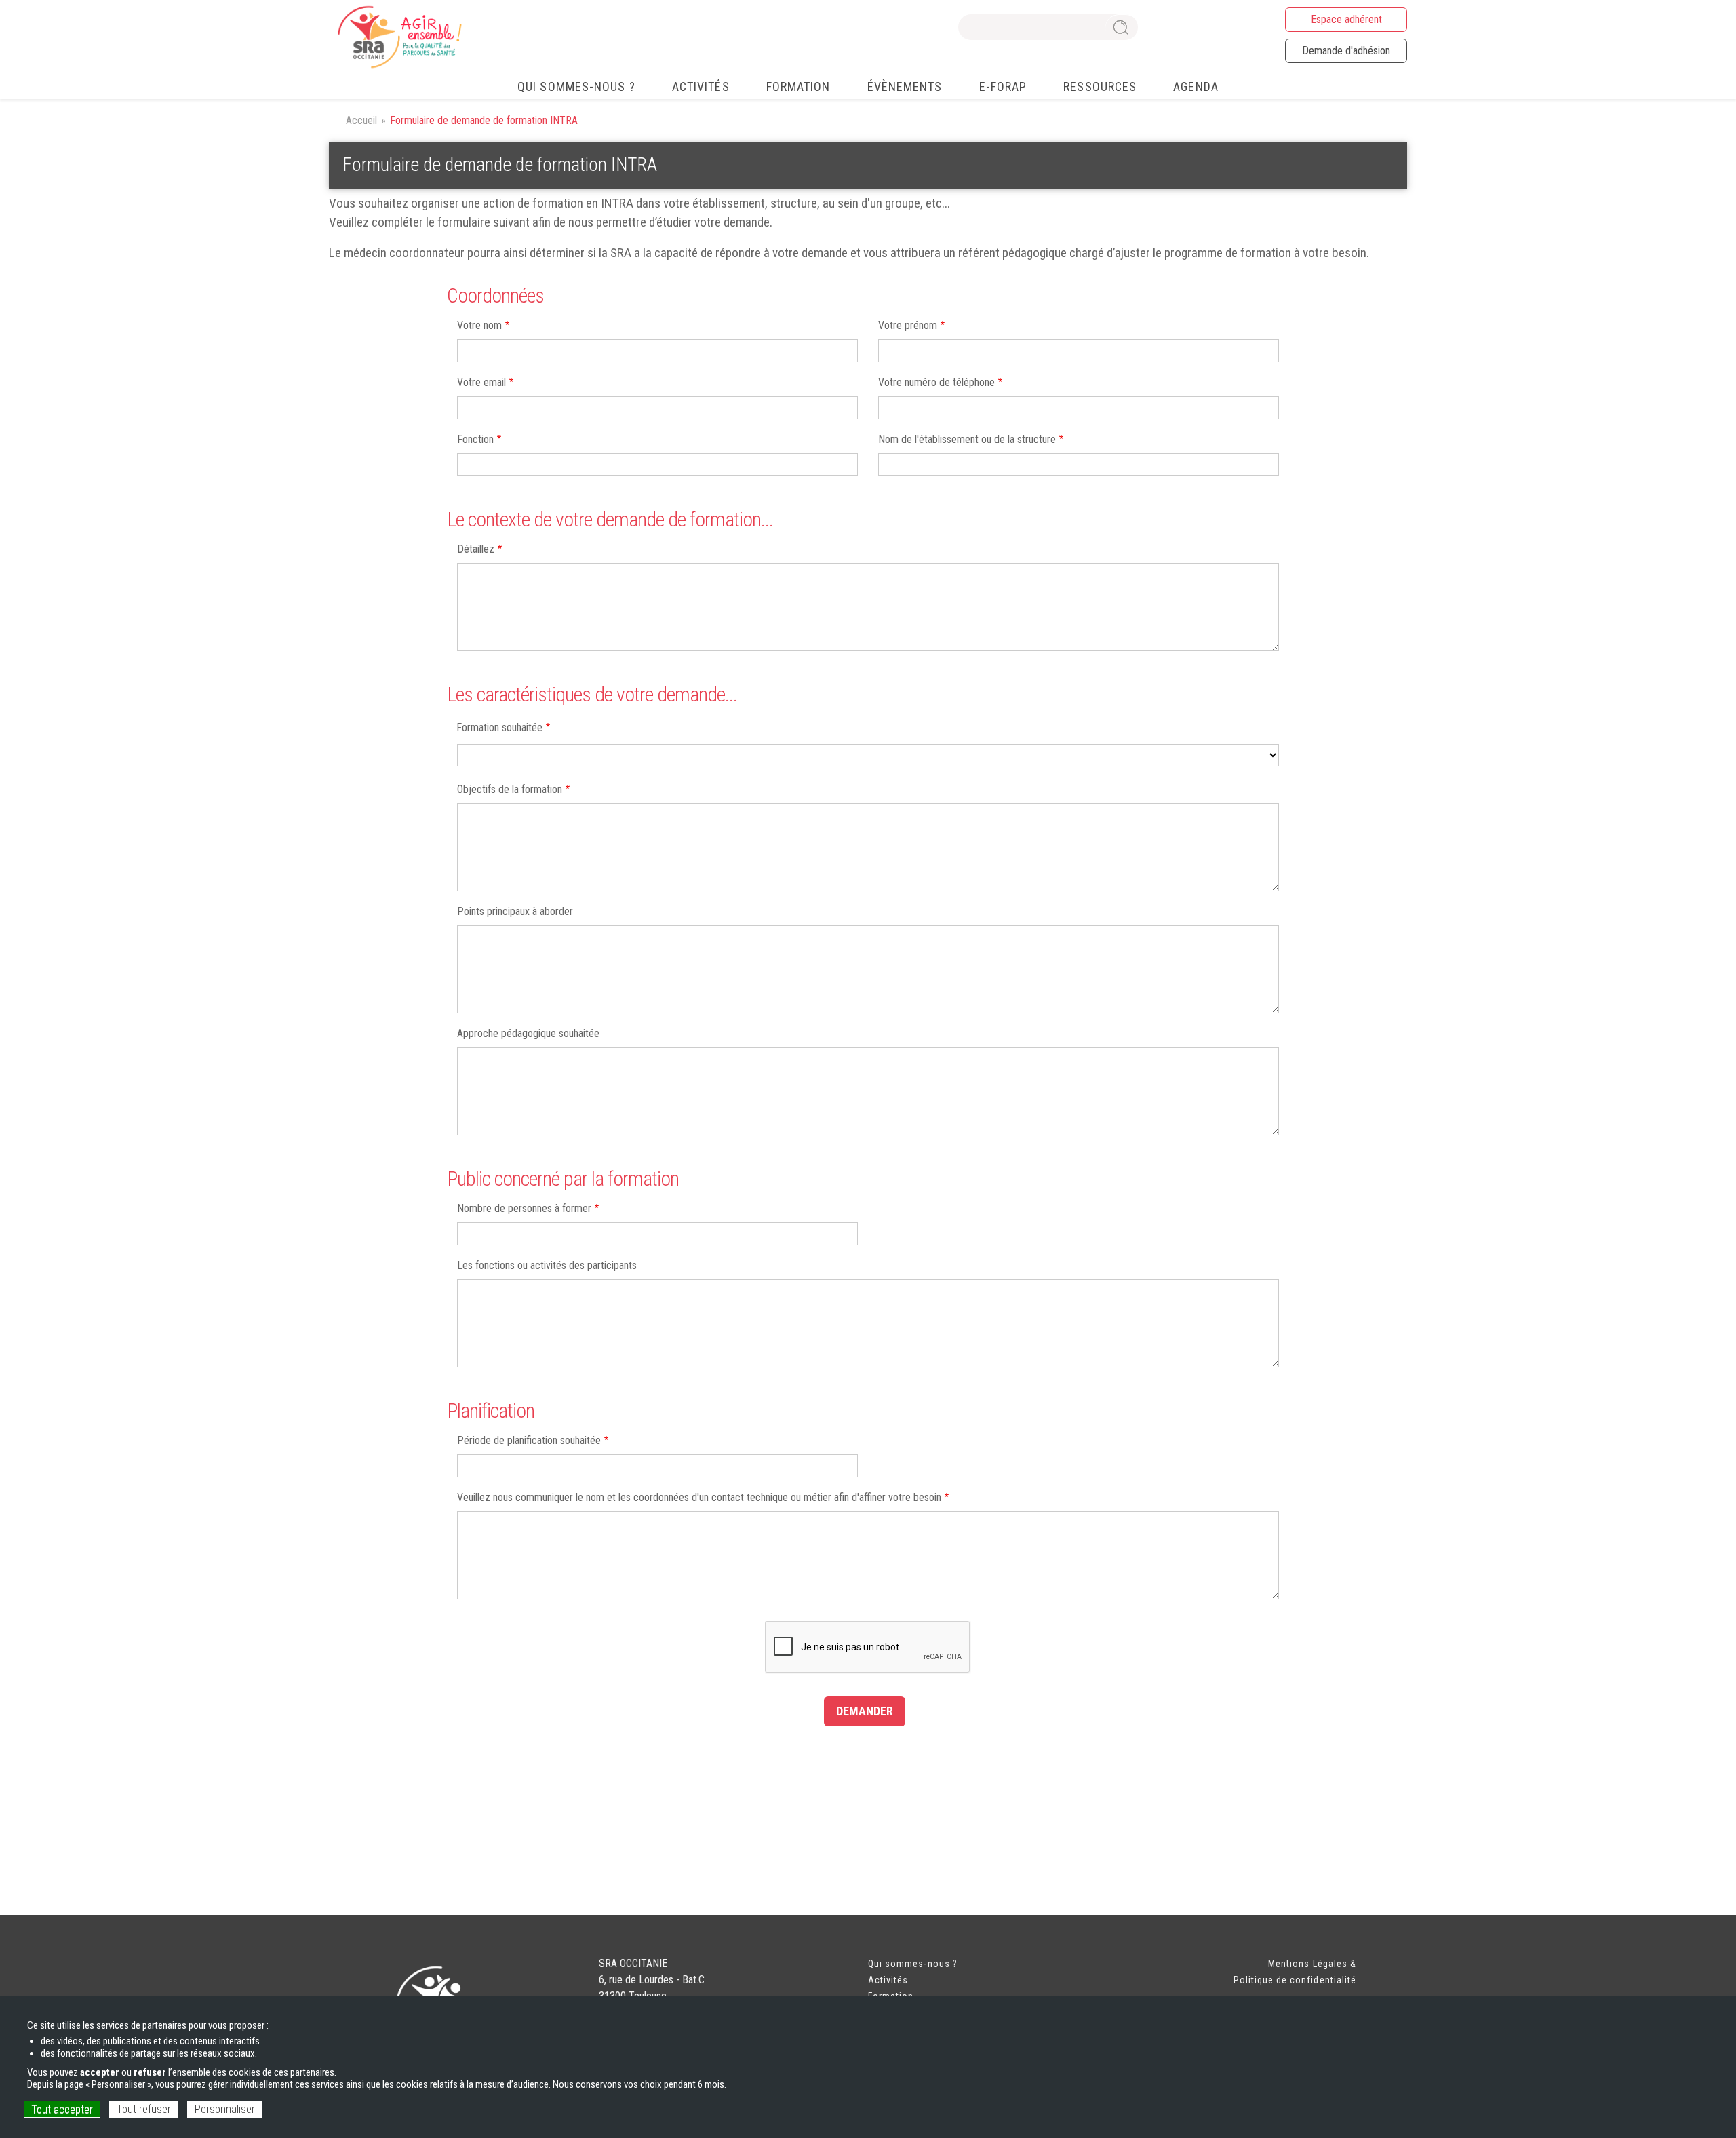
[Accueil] (398, 37)
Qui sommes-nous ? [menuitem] (576, 86)
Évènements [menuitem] (905, 86)
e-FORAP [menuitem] (1003, 86)
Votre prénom (908, 325)
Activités (888, 1980)
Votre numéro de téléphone (936, 382)
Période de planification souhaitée (529, 1440)
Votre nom (479, 325)
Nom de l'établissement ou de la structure (967, 439)
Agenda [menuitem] (1196, 86)
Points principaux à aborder (515, 911)
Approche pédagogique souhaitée (528, 1033)
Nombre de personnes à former (524, 1208)
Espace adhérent (1346, 19)
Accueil (361, 120)
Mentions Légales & (1312, 1964)
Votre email (481, 382)
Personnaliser (225, 2109)
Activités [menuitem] (701, 86)
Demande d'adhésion (1346, 51)
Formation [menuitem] (798, 86)
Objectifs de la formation (510, 789)
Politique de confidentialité (1295, 1980)
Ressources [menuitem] (1100, 86)
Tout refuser (144, 2109)
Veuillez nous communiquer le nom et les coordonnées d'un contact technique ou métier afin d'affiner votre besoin (699, 1497)
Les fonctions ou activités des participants (547, 1265)
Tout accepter (62, 2109)
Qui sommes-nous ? (913, 1964)
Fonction (475, 439)
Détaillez (476, 549)
